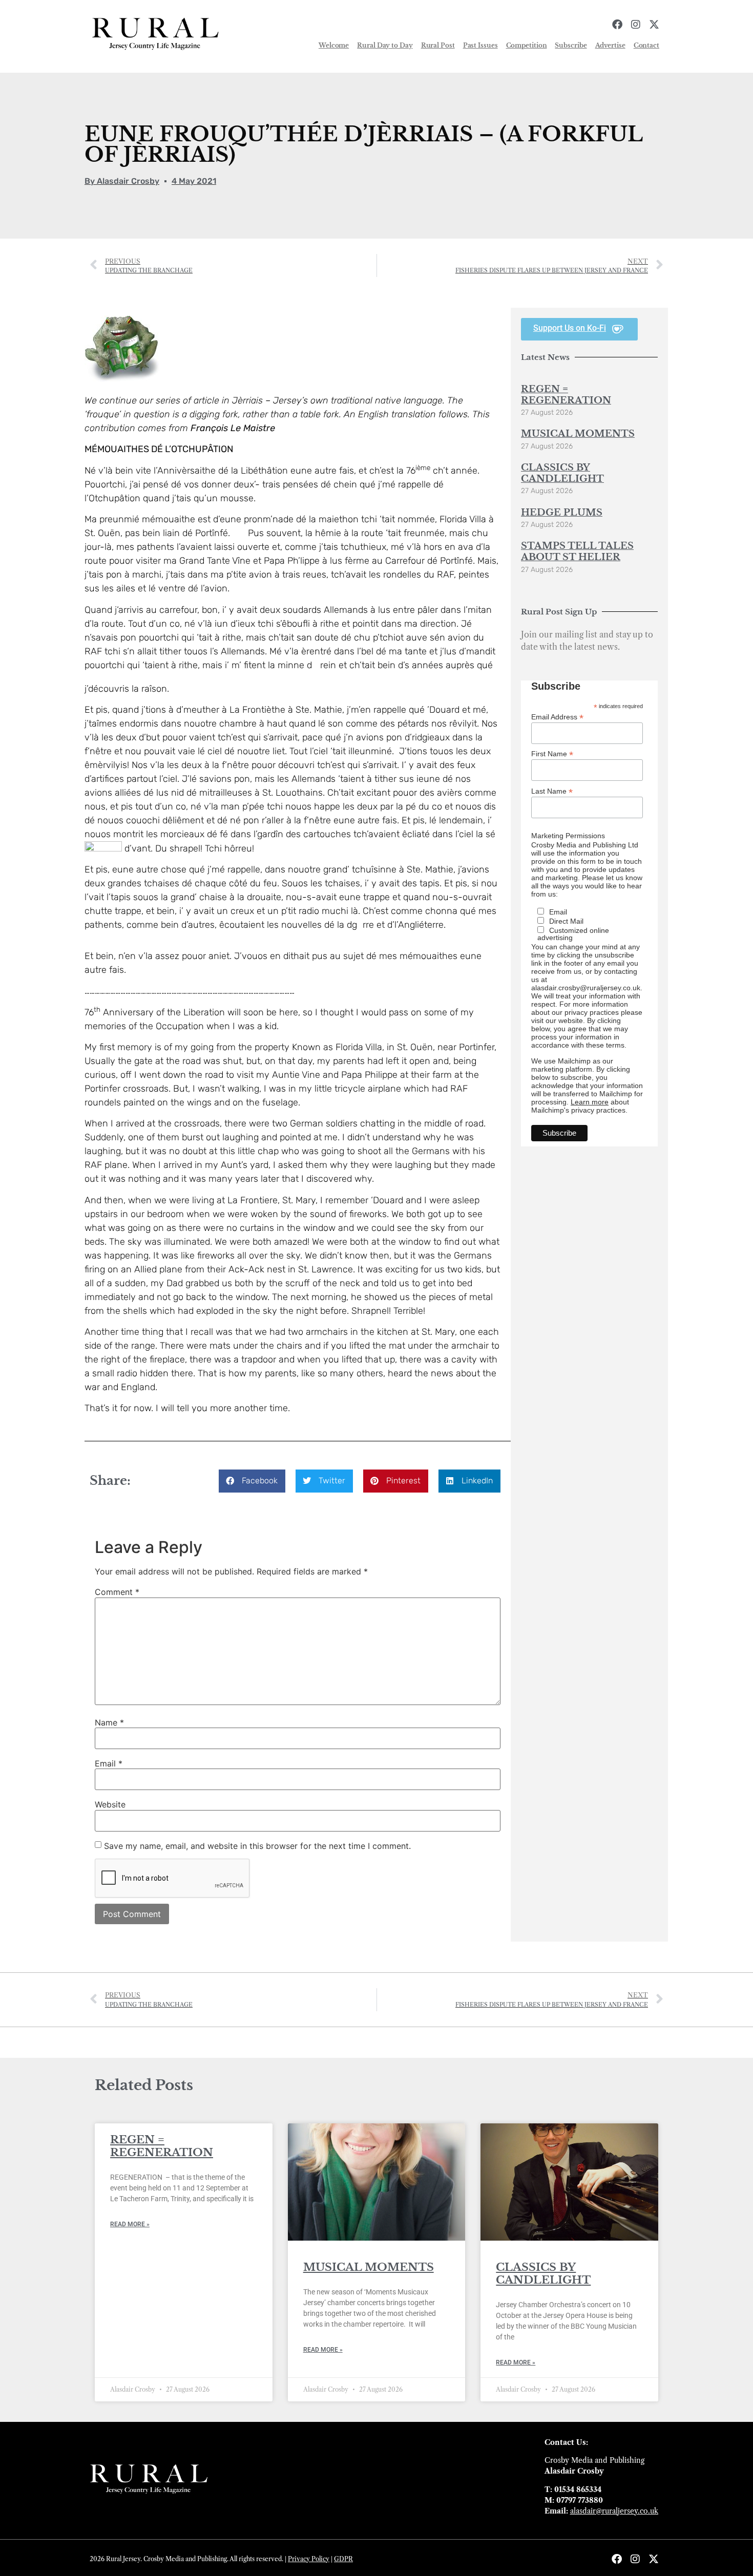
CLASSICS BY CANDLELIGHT (562, 473)
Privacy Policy (309, 2559)
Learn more (590, 1102)
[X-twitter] (654, 25)
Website (110, 1804)
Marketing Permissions (568, 836)
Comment (117, 1592)
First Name (552, 753)
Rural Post (438, 45)
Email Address (557, 717)
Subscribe (571, 45)
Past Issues (480, 45)
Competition (527, 45)
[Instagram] (636, 25)
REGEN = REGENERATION (566, 395)
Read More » (130, 2224)
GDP (341, 2559)
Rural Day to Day (385, 45)
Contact (646, 45)
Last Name (552, 791)
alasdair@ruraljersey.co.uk (614, 2511)
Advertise (610, 45)
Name (109, 1722)
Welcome (334, 45)
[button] (252, 1481)
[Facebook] (617, 25)
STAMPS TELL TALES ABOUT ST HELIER (577, 551)
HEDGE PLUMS (562, 513)
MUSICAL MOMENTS (578, 434)
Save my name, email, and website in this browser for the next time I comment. (257, 1846)
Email (109, 1763)
